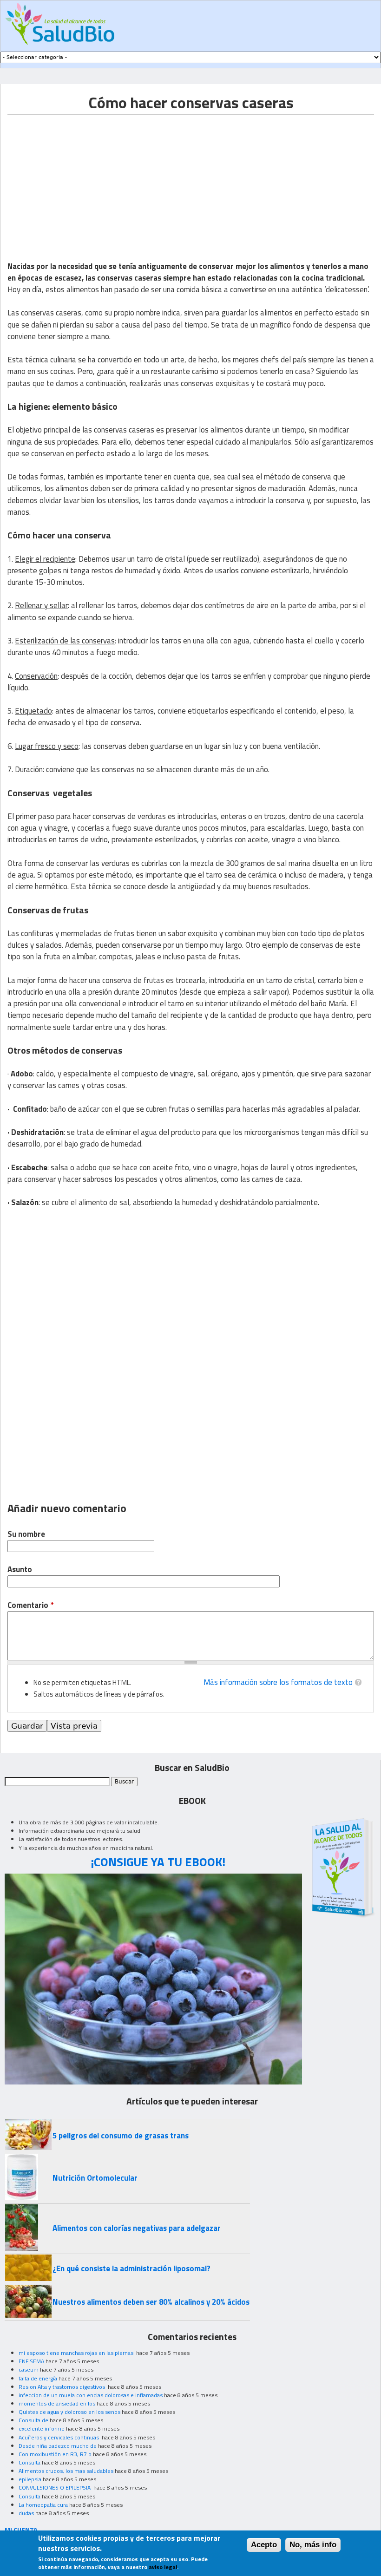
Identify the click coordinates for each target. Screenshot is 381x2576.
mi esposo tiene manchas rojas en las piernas (77, 2353)
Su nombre (26, 1534)
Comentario (30, 1605)
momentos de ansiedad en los (57, 2403)
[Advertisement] (85, 180)
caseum (29, 2370)
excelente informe (42, 2429)
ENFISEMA (31, 2361)
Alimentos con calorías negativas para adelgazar (137, 2228)
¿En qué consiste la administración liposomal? (131, 2268)
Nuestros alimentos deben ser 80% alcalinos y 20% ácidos (151, 2302)
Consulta (30, 2462)
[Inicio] (60, 24)
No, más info (313, 2545)
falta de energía (38, 2378)
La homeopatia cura (43, 2505)
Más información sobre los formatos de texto (278, 1682)
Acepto (264, 2545)
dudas (26, 2513)
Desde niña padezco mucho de (58, 2446)
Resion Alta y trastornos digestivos (62, 2387)
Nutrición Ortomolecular (95, 2178)
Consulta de (33, 2420)
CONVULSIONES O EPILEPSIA (55, 2488)
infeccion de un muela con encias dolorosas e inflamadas (91, 2395)
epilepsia (30, 2479)
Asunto (20, 1570)
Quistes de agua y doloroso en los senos (69, 2412)
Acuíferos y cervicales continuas (59, 2437)
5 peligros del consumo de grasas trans (121, 2136)
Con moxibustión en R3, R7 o (55, 2454)
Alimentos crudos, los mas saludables (66, 2471)
